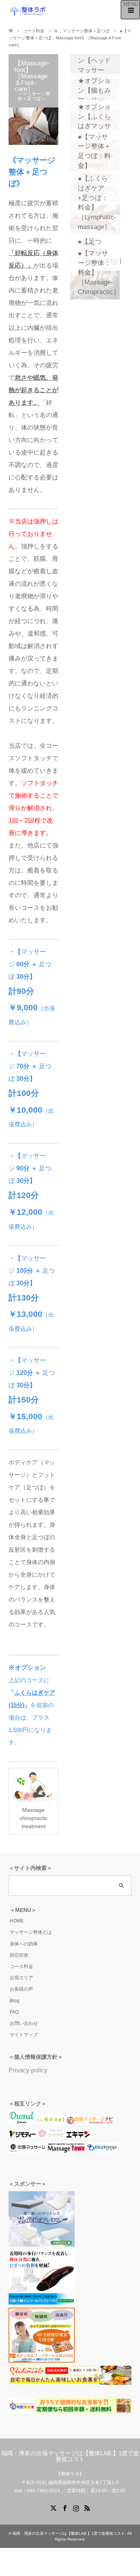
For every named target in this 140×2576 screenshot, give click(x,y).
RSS (87, 2507)
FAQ (14, 2012)
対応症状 (19, 1955)
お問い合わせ (24, 2023)
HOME (17, 1921)
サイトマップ (24, 2035)
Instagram (76, 2507)
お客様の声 (21, 1989)
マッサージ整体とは (31, 1932)
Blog (15, 2001)
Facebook (65, 2507)
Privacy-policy (28, 2070)
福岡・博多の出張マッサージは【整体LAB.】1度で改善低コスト (70, 2456)
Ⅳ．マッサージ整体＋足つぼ (82, 31)
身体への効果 (24, 1944)
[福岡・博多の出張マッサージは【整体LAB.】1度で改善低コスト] (28, 11)
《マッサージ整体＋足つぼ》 (32, 172)
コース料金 (21, 1966)
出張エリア (21, 1978)
